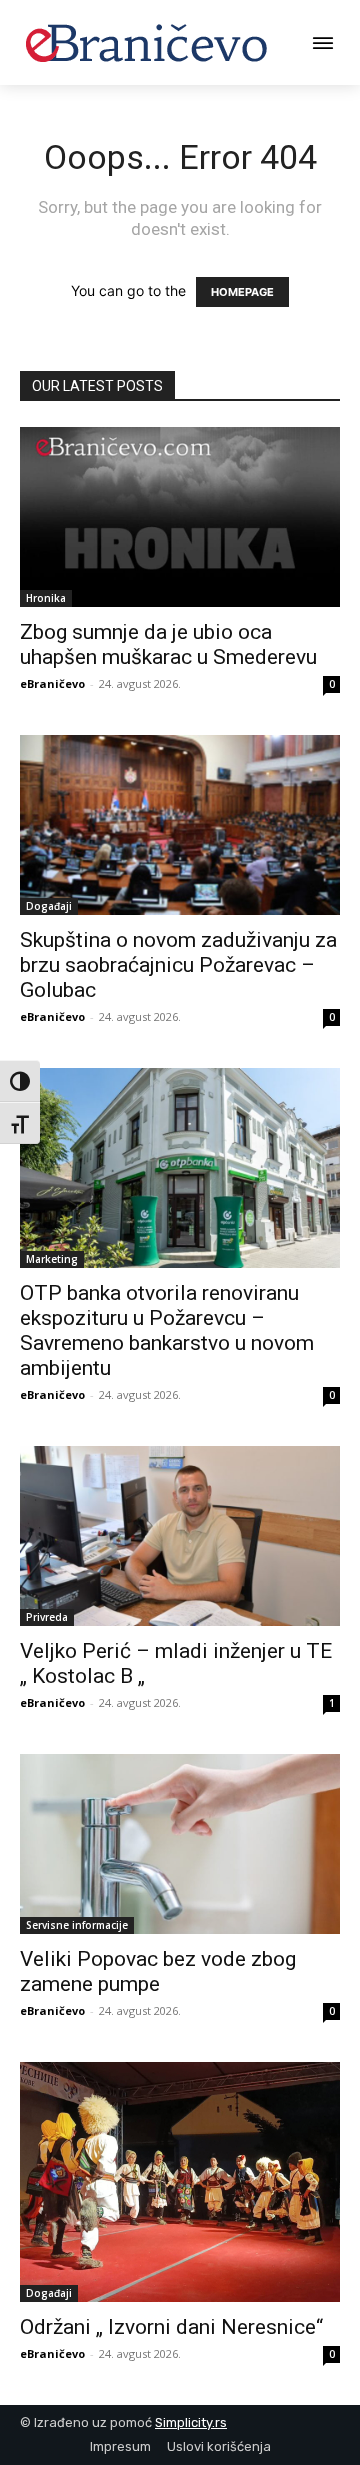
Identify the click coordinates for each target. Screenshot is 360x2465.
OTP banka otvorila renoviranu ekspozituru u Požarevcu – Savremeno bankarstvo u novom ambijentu (167, 1330)
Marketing (52, 1259)
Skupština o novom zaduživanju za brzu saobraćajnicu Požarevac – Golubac (178, 965)
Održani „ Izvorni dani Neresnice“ (171, 2327)
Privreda (47, 1617)
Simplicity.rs (191, 2422)
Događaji (49, 906)
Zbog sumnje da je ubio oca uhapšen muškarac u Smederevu (168, 644)
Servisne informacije (77, 1925)
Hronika (46, 598)
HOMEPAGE (242, 292)
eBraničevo (52, 683)
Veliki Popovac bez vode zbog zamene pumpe (158, 1971)
